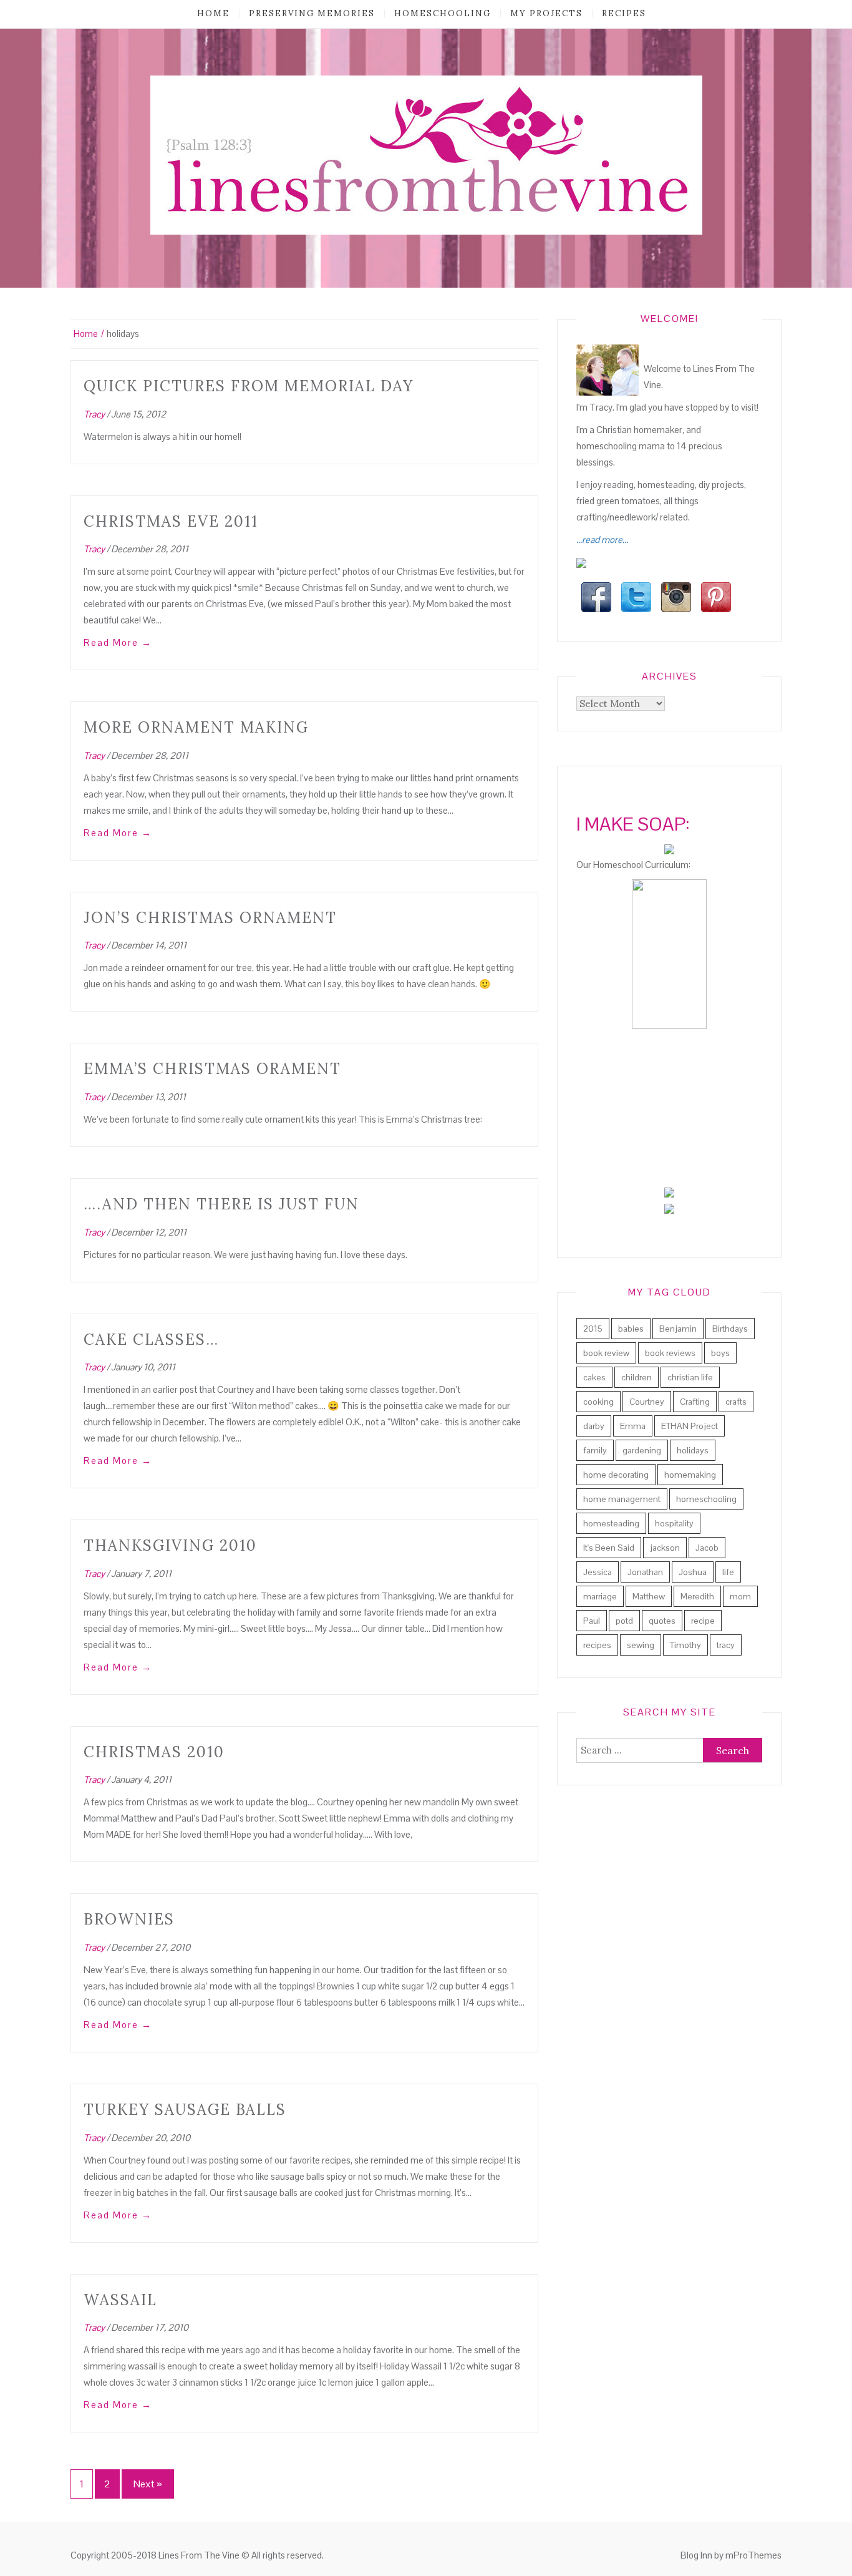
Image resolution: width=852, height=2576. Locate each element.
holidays (693, 1450)
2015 (593, 1329)
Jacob (707, 1548)
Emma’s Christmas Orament (212, 1069)
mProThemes (753, 2555)
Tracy (94, 414)
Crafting (695, 1402)
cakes (594, 1377)
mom (740, 1596)
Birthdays (730, 1329)
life (728, 1572)
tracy (726, 1645)
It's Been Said (609, 1548)
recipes (624, 13)
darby (594, 1426)
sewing (641, 1645)
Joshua (693, 1572)
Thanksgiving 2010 (170, 1545)
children (637, 1377)
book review (606, 1353)
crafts (736, 1402)
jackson (665, 1548)
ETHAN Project (690, 1426)
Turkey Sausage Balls (185, 2110)
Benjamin (678, 1329)
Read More (118, 642)
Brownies (129, 1919)
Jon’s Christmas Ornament (210, 918)
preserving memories (312, 13)
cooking (598, 1402)
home (213, 13)
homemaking (690, 1475)
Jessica (598, 1572)
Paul (592, 1621)
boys (720, 1353)
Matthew (649, 1596)
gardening (642, 1450)
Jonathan (645, 1572)
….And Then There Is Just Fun (221, 1204)
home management (622, 1499)
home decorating (616, 1475)
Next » (148, 2484)
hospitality (674, 1523)
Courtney (647, 1402)
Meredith (697, 1596)
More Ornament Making (196, 727)
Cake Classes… (151, 1339)
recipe (703, 1621)
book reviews (670, 1353)
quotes (662, 1621)
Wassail (120, 2300)
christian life (690, 1377)
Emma (633, 1426)
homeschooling (443, 13)
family (595, 1450)
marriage (600, 1596)
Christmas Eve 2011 (171, 521)
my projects (546, 13)
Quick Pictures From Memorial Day (249, 386)
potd (624, 1621)
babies (631, 1329)
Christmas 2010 (154, 1752)
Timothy (685, 1645)
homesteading (611, 1523)
